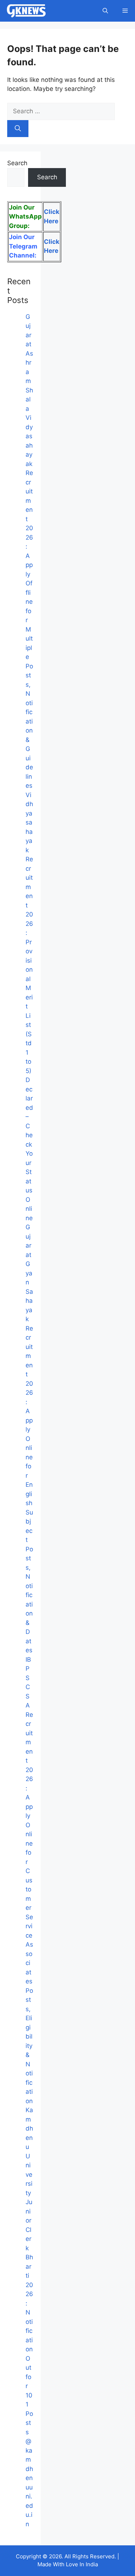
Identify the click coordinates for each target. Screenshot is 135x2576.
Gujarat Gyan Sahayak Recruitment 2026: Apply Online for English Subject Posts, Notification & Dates (29, 1439)
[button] (105, 11)
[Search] (18, 129)
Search (17, 163)
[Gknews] (26, 11)
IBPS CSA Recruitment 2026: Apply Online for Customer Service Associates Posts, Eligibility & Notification (29, 1880)
